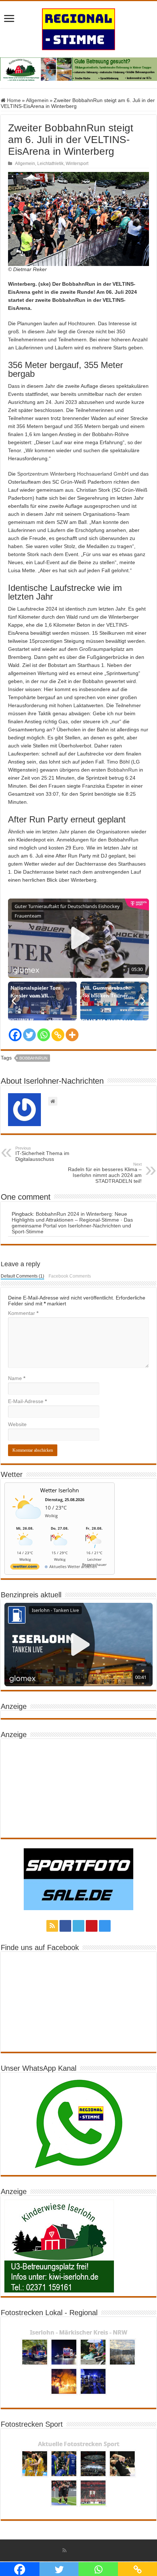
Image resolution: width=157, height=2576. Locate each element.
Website (17, 1424)
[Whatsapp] (44, 1035)
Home (13, 100)
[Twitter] (29, 1035)
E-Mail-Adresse (27, 1401)
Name (17, 1378)
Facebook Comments (70, 1276)
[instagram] (105, 1926)
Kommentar (23, 1313)
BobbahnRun (123, 770)
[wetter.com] (25, 1568)
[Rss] (52, 1926)
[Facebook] (15, 1035)
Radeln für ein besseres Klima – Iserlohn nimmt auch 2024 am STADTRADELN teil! (105, 1173)
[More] (72, 1035)
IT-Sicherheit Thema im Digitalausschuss (42, 1154)
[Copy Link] (58, 1035)
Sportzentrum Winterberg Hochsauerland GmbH (73, 474)
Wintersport (77, 164)
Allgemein (37, 100)
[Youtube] (92, 1926)
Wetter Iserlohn (60, 1490)
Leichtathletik (50, 164)
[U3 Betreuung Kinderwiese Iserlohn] (78, 69)
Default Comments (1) (22, 1276)
